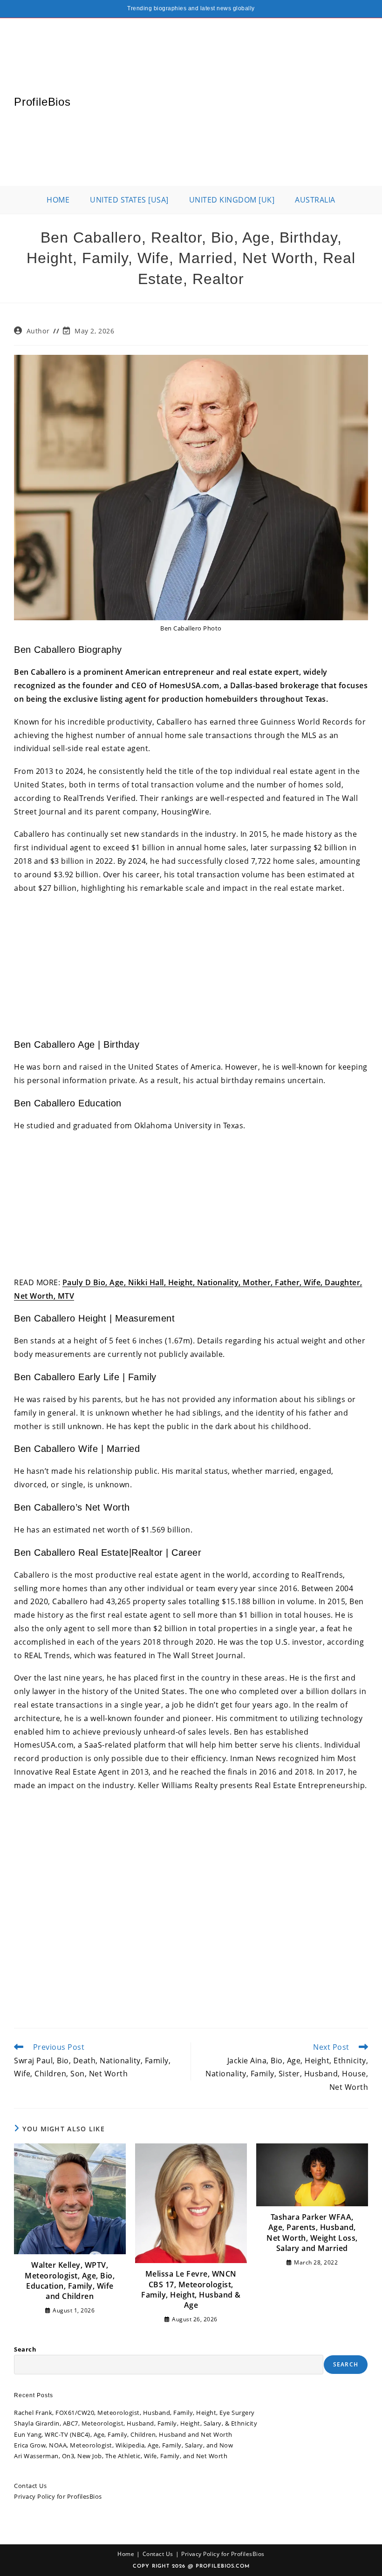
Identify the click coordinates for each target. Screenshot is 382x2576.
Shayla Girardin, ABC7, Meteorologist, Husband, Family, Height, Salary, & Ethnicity (136, 2423)
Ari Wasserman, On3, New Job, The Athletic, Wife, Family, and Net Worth (121, 2456)
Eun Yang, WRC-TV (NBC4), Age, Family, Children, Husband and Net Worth (123, 2434)
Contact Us (30, 2486)
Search (25, 2349)
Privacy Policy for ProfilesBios (58, 2496)
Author (38, 331)
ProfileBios (42, 102)
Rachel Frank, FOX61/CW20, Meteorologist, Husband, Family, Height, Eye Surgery (134, 2413)
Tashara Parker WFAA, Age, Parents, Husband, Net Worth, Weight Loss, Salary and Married (312, 2233)
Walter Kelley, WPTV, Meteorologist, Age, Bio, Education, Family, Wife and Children (70, 2281)
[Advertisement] (219, 102)
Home (126, 2554)
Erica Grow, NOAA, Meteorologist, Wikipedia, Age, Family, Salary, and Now (123, 2445)
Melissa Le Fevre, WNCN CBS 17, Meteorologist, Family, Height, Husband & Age (191, 2289)
